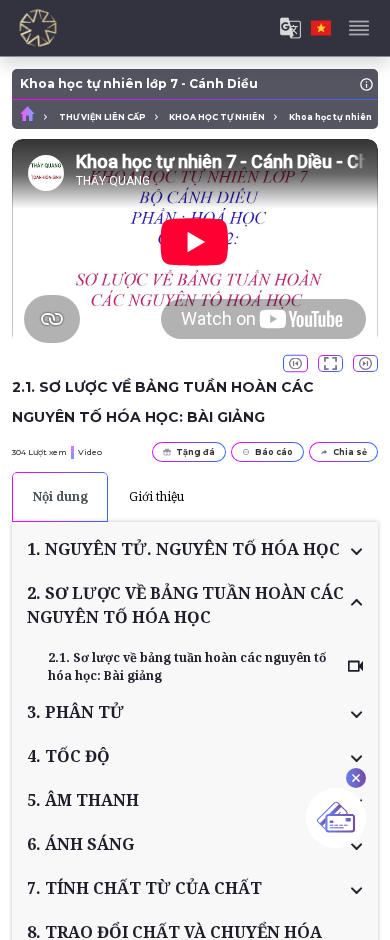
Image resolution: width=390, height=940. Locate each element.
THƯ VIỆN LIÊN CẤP (102, 117)
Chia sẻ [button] (350, 452)
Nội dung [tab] (60, 496)
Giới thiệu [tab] (156, 496)
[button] (195, 549)
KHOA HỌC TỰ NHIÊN (217, 117)
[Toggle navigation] (359, 28)
